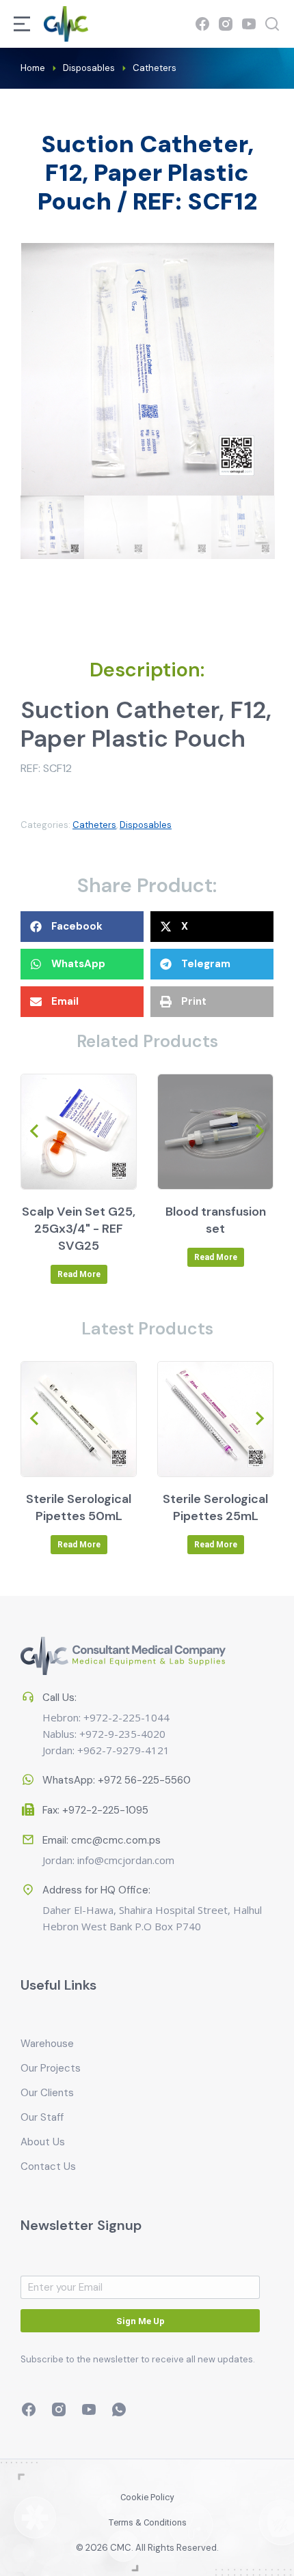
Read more (79, 1274)
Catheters (94, 825)
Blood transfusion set (216, 1220)
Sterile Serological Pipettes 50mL (79, 1507)
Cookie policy (147, 2497)
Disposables (146, 825)
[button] (82, 927)
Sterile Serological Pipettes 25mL (215, 1507)
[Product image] (79, 1132)
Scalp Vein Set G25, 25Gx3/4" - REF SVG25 (79, 1229)
